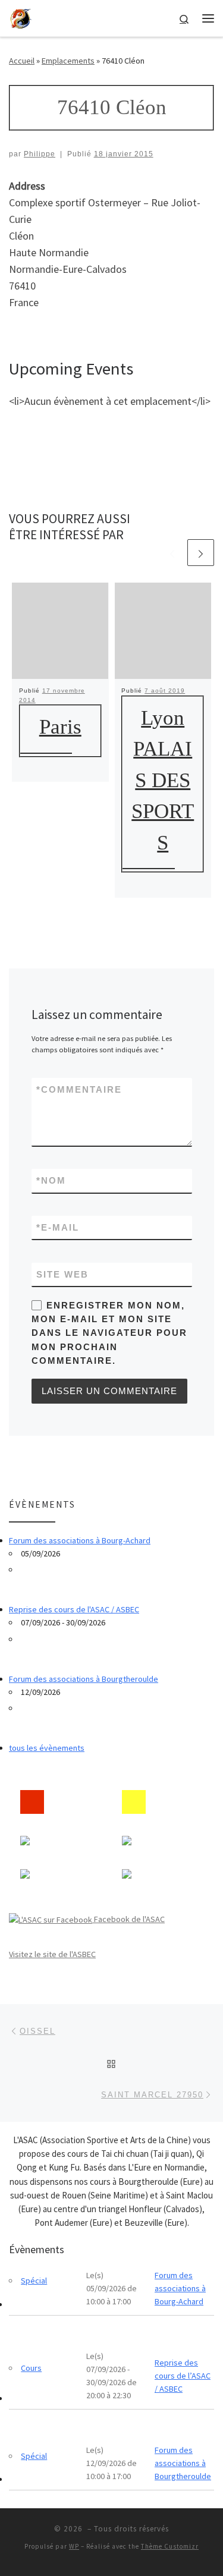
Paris (60, 727)
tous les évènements (47, 1748)
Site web (62, 1274)
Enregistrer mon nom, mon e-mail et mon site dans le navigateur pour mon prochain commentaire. (109, 1333)
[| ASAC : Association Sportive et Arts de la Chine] (21, 17)
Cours (31, 2368)
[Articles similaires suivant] (201, 553)
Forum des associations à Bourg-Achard (80, 1540)
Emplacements (68, 61)
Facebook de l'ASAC (128, 1919)
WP (74, 2546)
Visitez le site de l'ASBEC (52, 1954)
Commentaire (79, 1089)
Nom (51, 1180)
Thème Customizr (170, 2546)
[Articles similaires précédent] (172, 553)
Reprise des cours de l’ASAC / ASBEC (183, 2376)
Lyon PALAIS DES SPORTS (163, 780)
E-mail (58, 1227)
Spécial (34, 2281)
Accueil (22, 61)
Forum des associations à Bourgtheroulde (84, 1679)
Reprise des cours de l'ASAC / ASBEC (74, 1609)
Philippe (40, 154)
